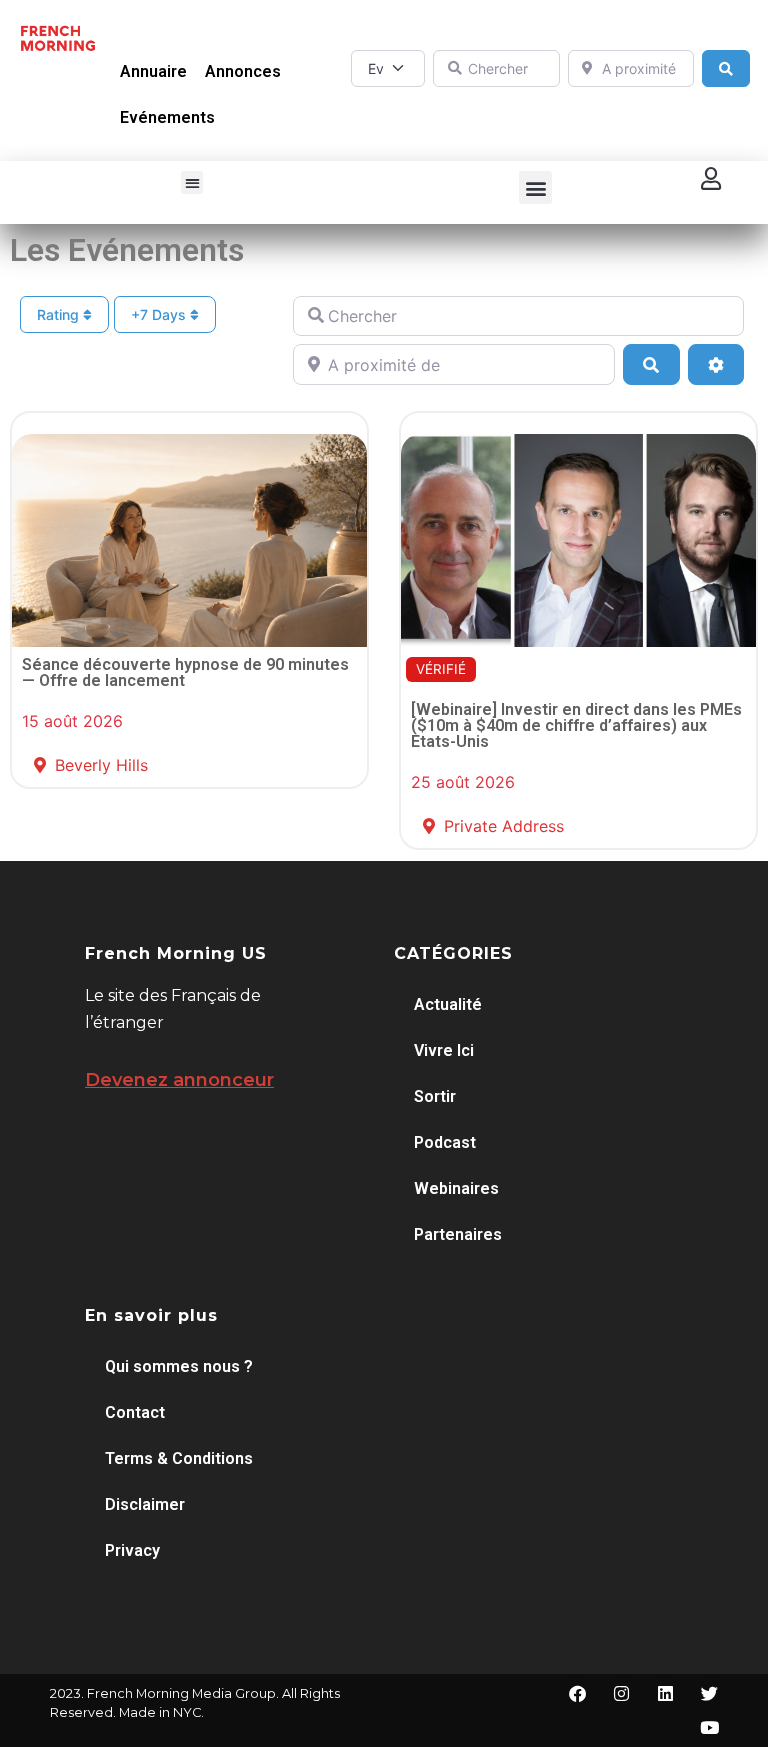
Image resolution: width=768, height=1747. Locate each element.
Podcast (445, 1142)
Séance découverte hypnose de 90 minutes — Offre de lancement (185, 672)
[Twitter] (710, 1693)
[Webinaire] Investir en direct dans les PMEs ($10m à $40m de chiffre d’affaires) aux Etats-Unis (576, 725)
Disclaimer (145, 1504)
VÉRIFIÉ (441, 669)
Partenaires (458, 1234)
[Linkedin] (666, 1693)
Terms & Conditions (179, 1458)
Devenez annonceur (179, 1080)
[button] (192, 182)
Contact (135, 1412)
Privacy (132, 1550)
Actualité (448, 1004)
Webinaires (456, 1188)
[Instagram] (622, 1693)
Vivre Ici (444, 1050)
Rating (60, 314)
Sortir (435, 1096)
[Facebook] (578, 1693)
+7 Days (160, 314)
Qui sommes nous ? (179, 1366)
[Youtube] (710, 1727)
